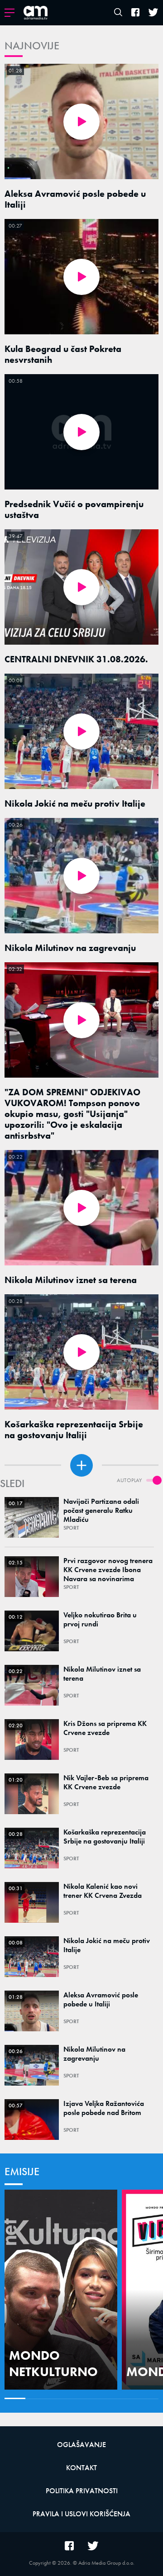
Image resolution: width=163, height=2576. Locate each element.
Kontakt (81, 2468)
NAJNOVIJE (32, 45)
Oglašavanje (81, 2445)
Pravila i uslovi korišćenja (81, 2514)
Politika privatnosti (82, 2491)
